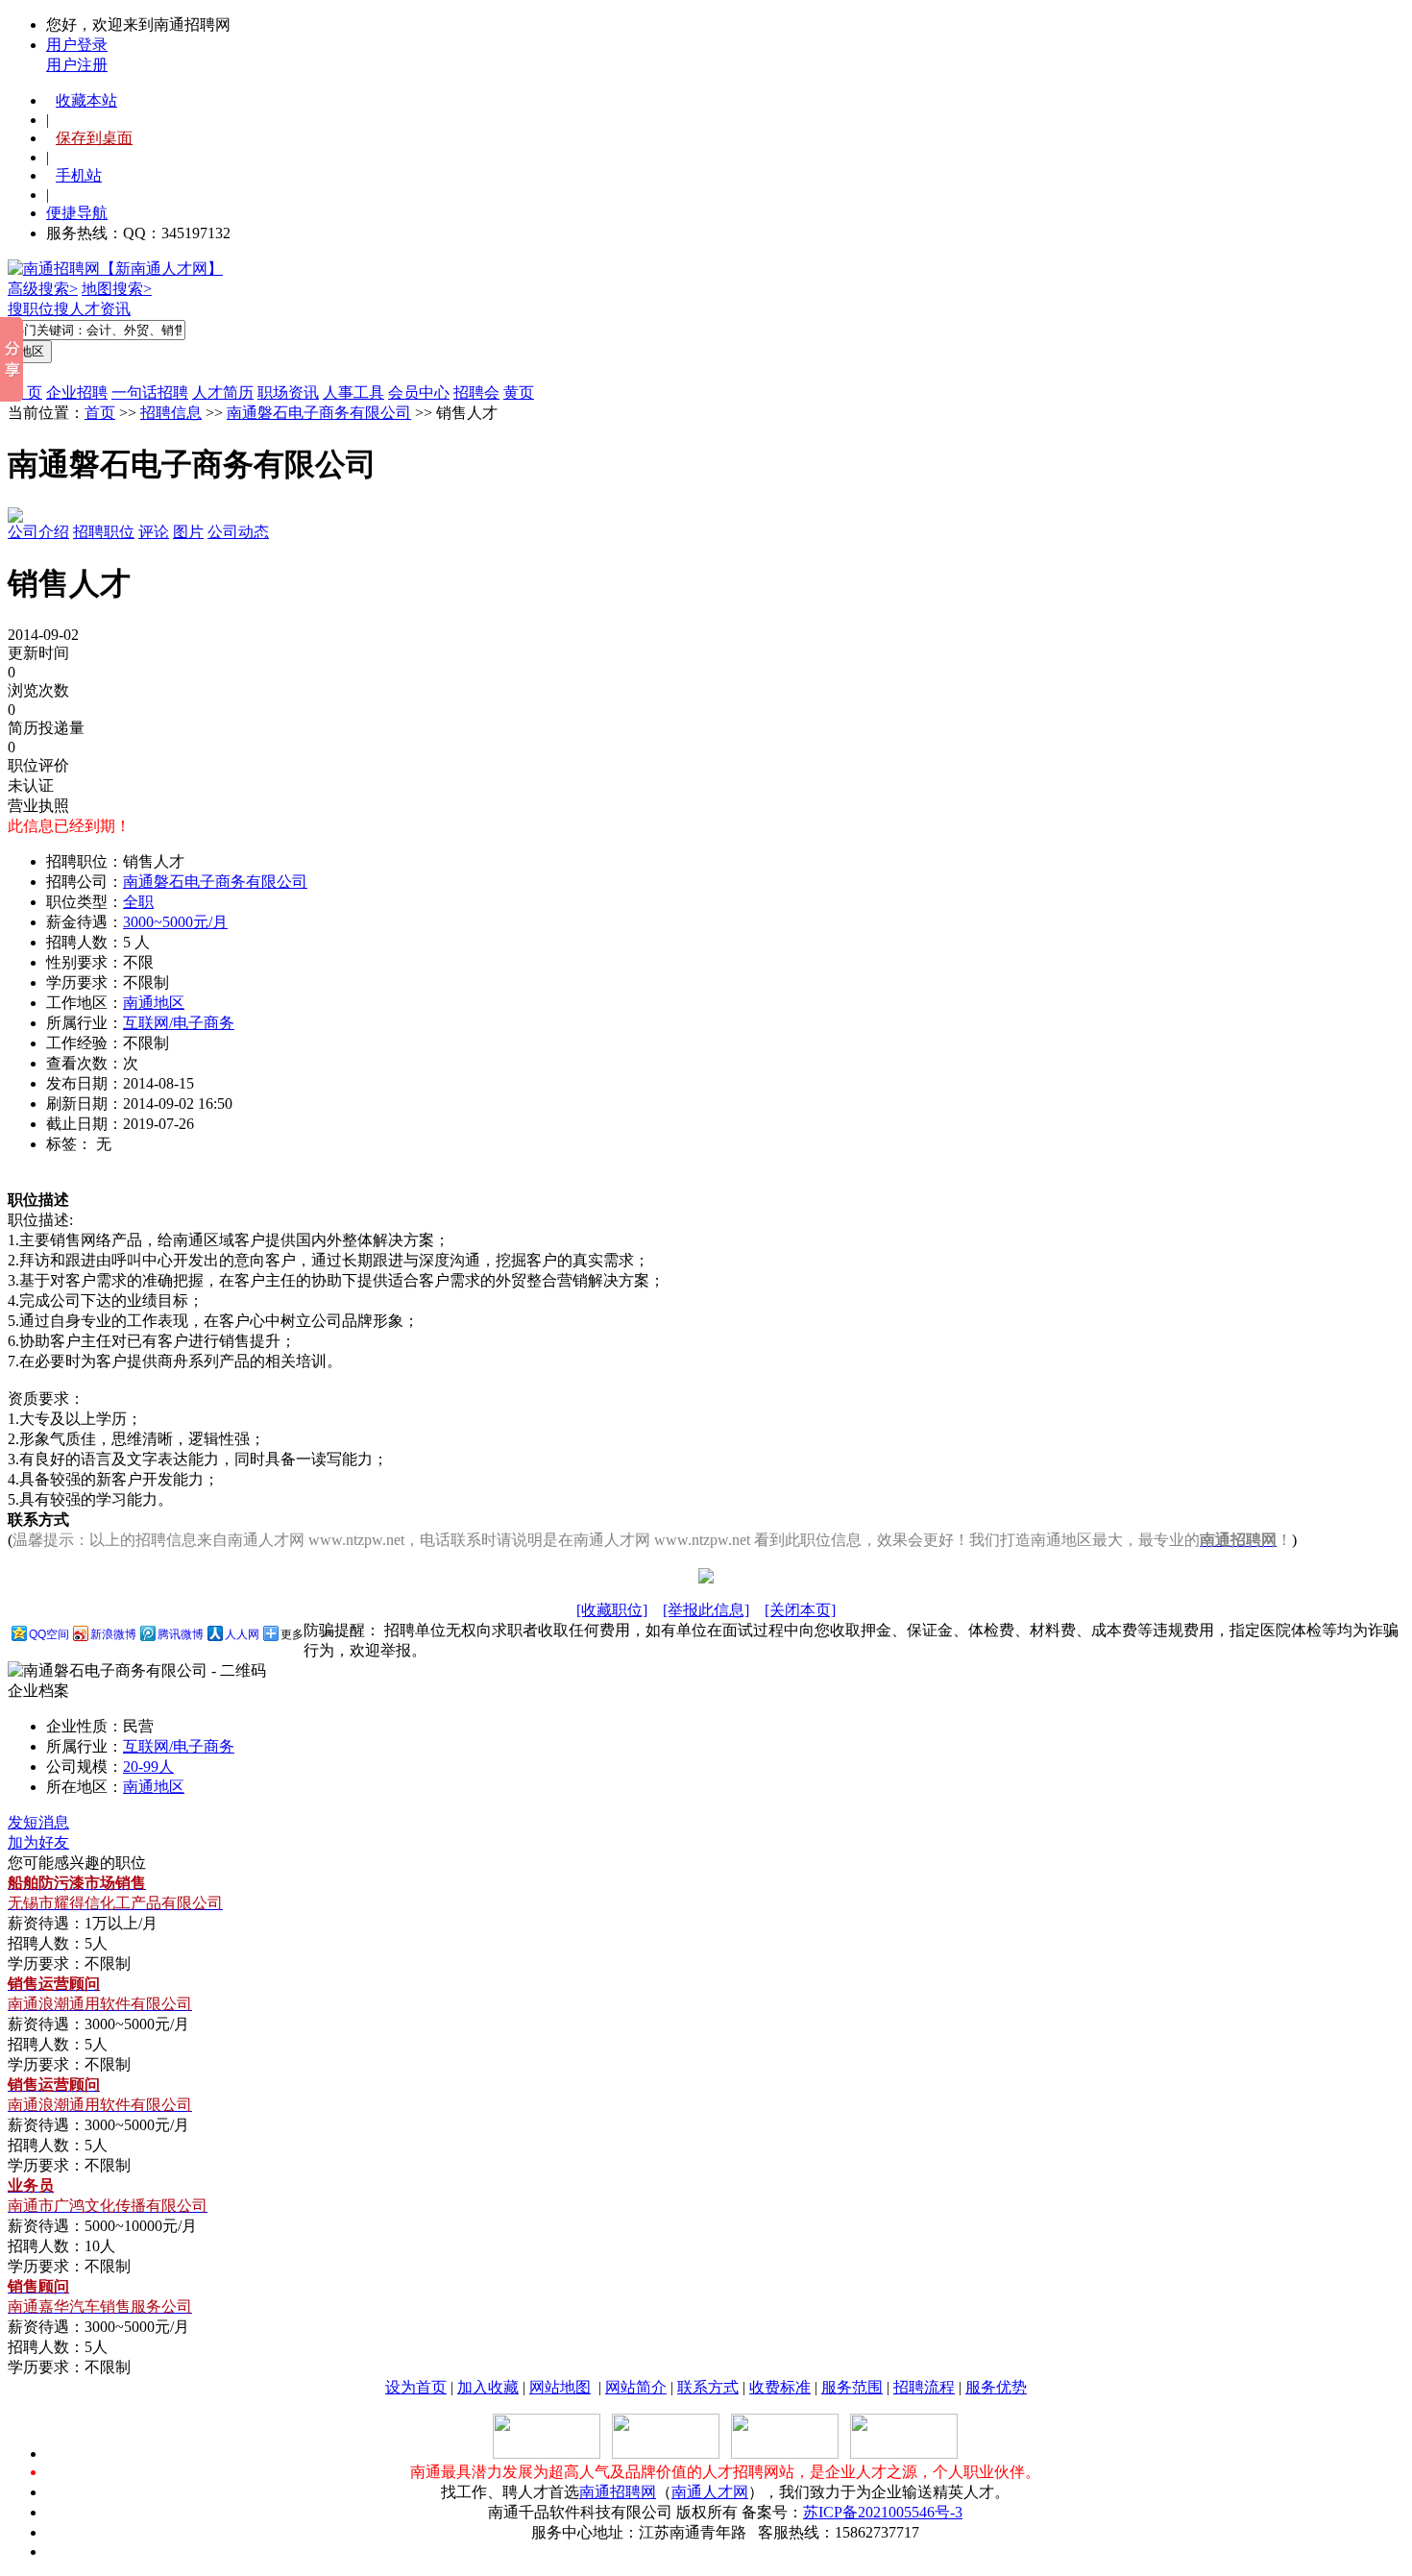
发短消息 (38, 1822)
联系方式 (708, 2387)
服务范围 (852, 2387)
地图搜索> (117, 289)
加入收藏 (488, 2387)
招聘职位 (104, 532)
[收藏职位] (612, 1610)
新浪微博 (113, 1634)
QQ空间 (49, 1634)
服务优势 (996, 2387)
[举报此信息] (706, 1610)
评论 (154, 532)
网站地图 (560, 2387)
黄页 (519, 393)
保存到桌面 (94, 138)
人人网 (242, 1634)
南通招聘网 (618, 2492)
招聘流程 (924, 2387)
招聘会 (476, 393)
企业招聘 (77, 393)
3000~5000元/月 (175, 922)
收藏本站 (86, 100)
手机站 (79, 175)
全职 (138, 902)
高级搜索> (43, 289)
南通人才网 (710, 2492)
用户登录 (77, 45)
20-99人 (148, 1766)
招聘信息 (171, 413)
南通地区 (154, 1003)
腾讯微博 (181, 1634)
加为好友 (38, 1842)
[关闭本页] (800, 1610)
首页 (100, 413)
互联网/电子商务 (179, 1023)
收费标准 (780, 2387)
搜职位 (31, 309)
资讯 (115, 309)
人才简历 (223, 393)
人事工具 (353, 393)
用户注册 (77, 65)
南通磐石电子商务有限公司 (319, 413)
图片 (188, 532)
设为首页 (416, 2387)
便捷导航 (77, 213)
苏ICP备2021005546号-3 (883, 2512)
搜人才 (77, 309)
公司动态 (238, 532)
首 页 (25, 393)
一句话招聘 (150, 393)
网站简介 (636, 2387)
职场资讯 (288, 393)
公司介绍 (38, 532)
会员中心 (419, 393)
